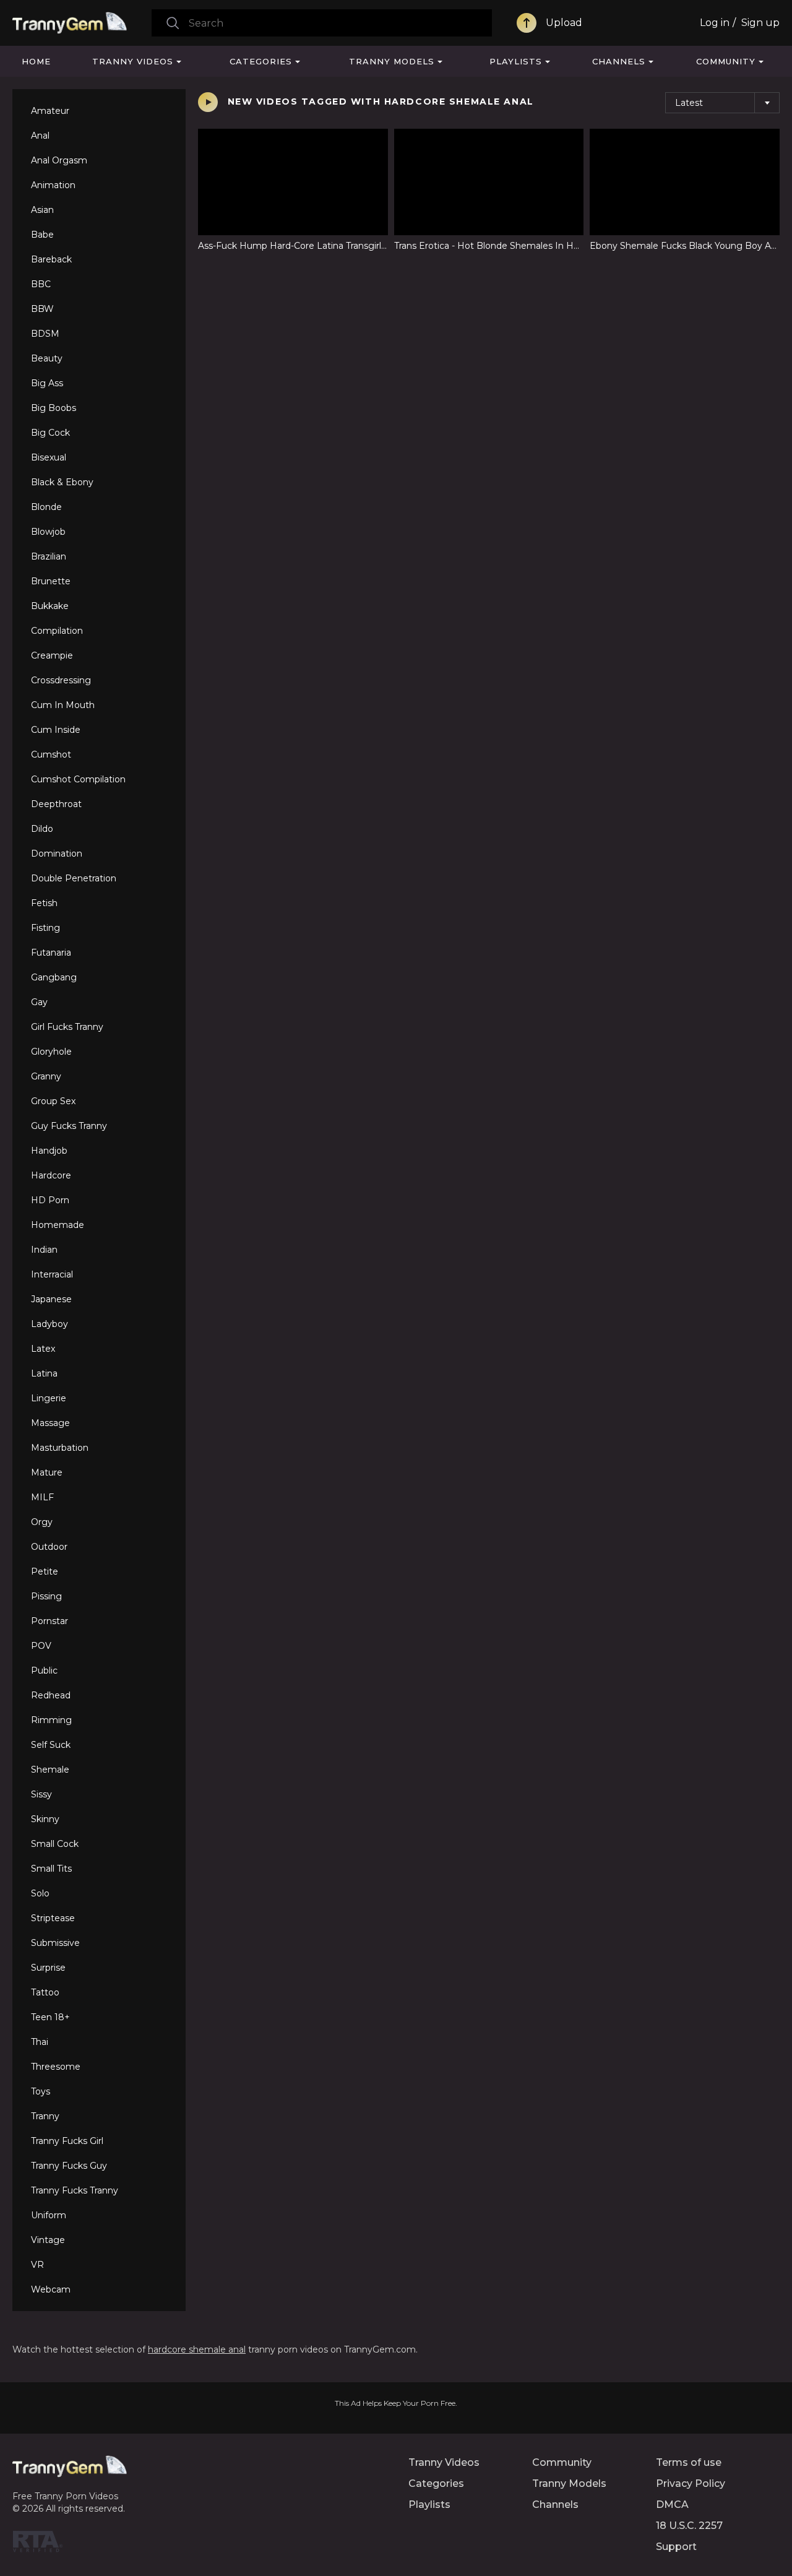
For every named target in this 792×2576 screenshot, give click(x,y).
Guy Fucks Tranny (69, 1126)
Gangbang (54, 977)
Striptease (53, 1918)
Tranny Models (392, 61)
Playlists (516, 61)
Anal (40, 136)
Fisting (45, 928)
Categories (261, 61)
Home (36, 61)
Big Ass (47, 383)
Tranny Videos (133, 61)
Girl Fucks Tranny (67, 1027)
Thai (40, 2042)
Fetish (44, 903)
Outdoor (49, 1547)
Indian (44, 1250)
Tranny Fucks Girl (67, 2141)
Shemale (50, 1770)
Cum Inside (56, 730)
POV (41, 1646)
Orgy (42, 1522)
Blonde (46, 507)
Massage (50, 1423)
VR (37, 2265)
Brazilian (49, 556)
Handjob (49, 1151)
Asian (42, 210)
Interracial (52, 1274)
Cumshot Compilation (78, 779)
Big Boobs (54, 408)
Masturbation (60, 1448)
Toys (41, 2091)
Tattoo (45, 1992)
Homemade (58, 1225)
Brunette (51, 581)
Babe (42, 235)
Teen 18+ (50, 2017)
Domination (57, 854)
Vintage (48, 2240)
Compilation (57, 631)
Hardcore (51, 1175)
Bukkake (50, 606)
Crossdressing (61, 680)
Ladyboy (49, 1324)
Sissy (41, 1794)
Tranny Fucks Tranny (75, 2190)
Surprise (48, 1968)
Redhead (51, 1695)
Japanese (51, 1299)
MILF (42, 1497)
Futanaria (51, 953)
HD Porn (50, 1200)
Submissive (55, 1943)
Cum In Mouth (63, 705)
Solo (40, 1893)
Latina (44, 1373)
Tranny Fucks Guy (69, 2166)
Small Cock (55, 1844)
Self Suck (51, 1745)
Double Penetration (74, 878)
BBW (42, 309)
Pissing (46, 1596)
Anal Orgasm (59, 160)
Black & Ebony (62, 482)
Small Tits (51, 1869)
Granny (46, 1076)
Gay (39, 1002)
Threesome (56, 2067)
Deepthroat (56, 804)
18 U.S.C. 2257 (689, 2526)
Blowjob (48, 532)
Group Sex (53, 1101)
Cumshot (51, 754)
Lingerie (49, 1398)
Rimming (51, 1720)
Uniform (49, 2215)
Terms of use (689, 2462)
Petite (45, 1571)
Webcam (51, 2289)
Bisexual (49, 457)
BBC (41, 284)
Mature (47, 1472)
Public (44, 1671)
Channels (619, 61)
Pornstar (49, 1621)
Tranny (45, 2116)
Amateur (50, 111)
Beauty (47, 358)
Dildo (42, 829)
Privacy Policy (691, 2483)
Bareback (51, 259)
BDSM (45, 334)
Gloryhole (51, 1052)
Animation (53, 185)
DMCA (672, 2505)
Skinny (45, 1819)
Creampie (52, 655)
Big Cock (50, 433)
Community (726, 61)
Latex (43, 1349)
